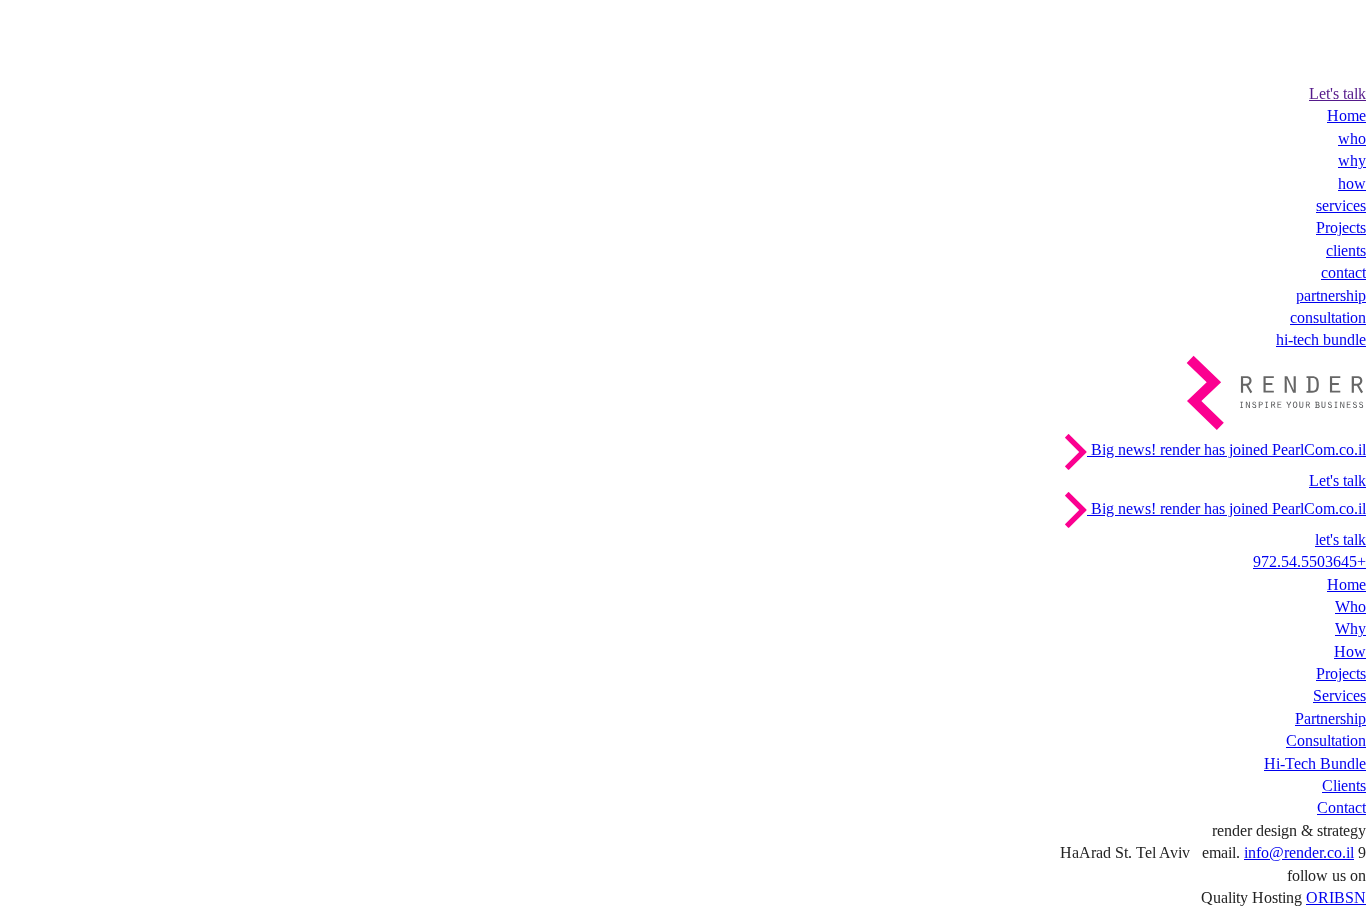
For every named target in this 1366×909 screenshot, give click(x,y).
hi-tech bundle (1321, 339)
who (1352, 138)
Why (1350, 628)
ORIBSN (1336, 897)
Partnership (1330, 718)
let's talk (1340, 539)
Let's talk (1337, 93)
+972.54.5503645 (1309, 561)
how (1352, 183)
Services (1339, 695)
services (1341, 205)
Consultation (1326, 740)
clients (1346, 250)
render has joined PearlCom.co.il (1226, 449)
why (1352, 160)
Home (1346, 115)
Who (1350, 606)
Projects (1341, 227)
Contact (1341, 807)
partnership (1331, 295)
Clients (1344, 785)
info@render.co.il (1299, 852)
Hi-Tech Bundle (1315, 763)
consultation (1328, 317)
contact (1343, 272)
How (1350, 651)
